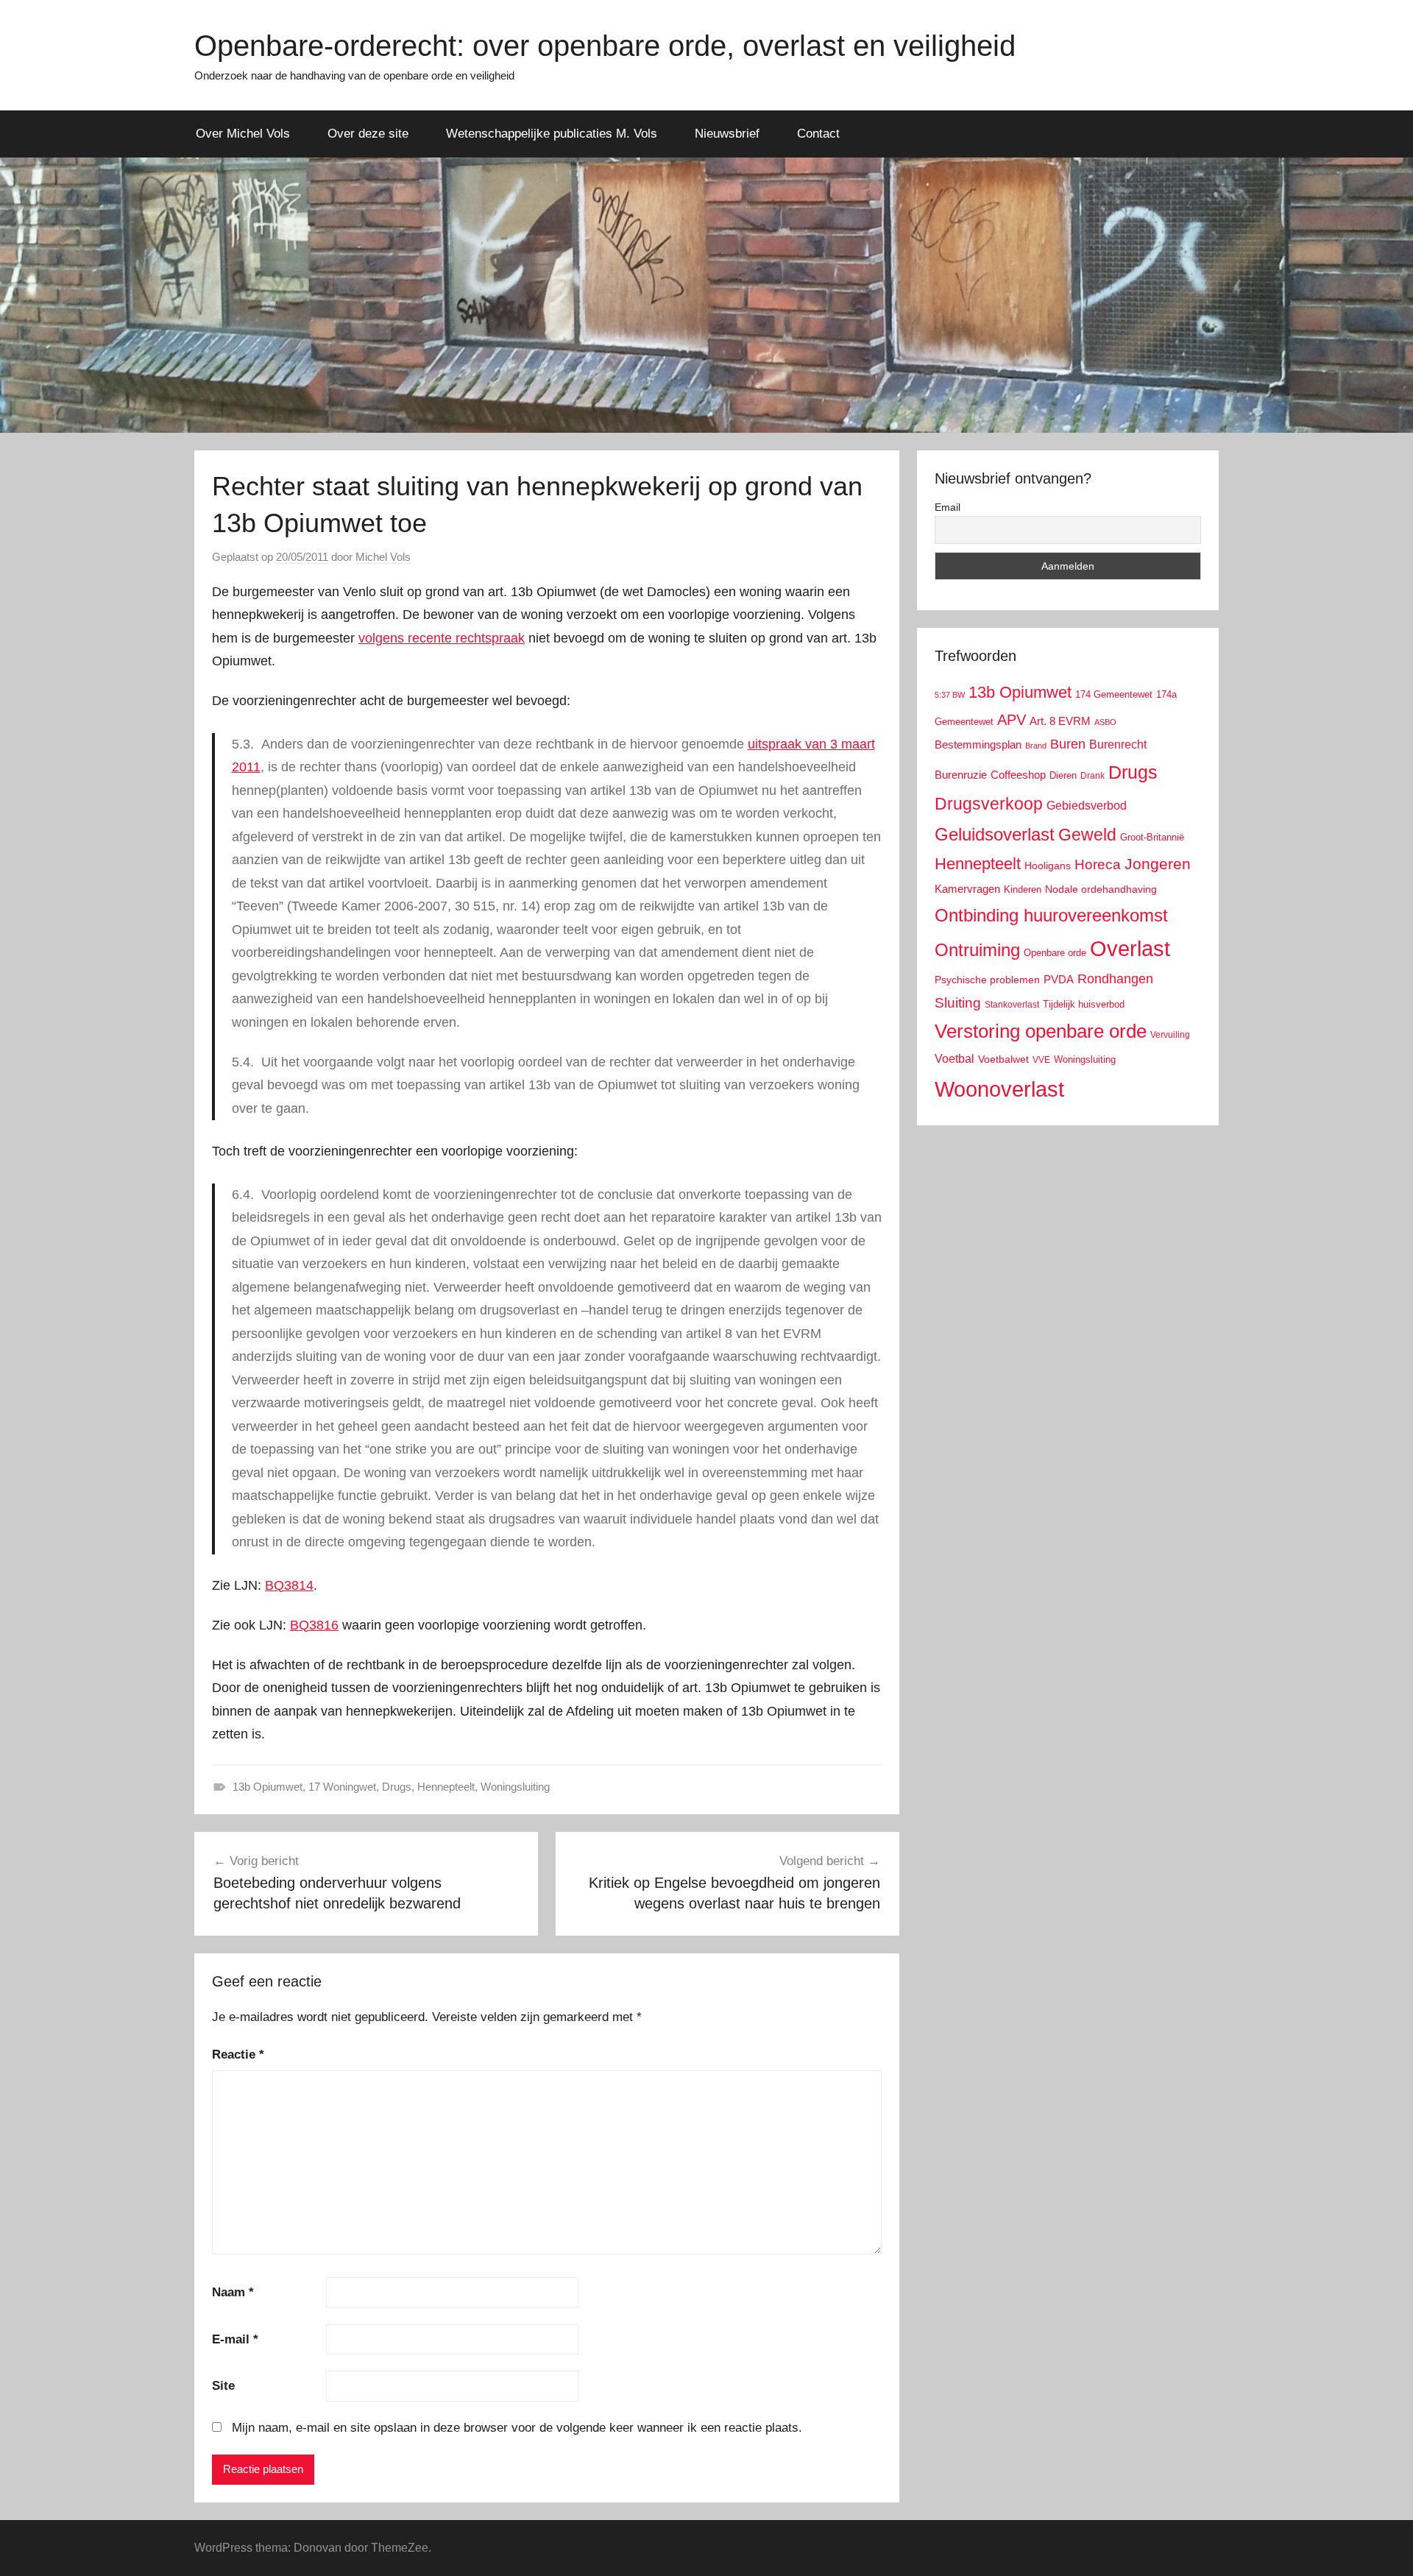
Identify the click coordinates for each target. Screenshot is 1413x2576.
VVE (1041, 1060)
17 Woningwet (342, 1787)
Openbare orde (1055, 953)
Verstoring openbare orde (1041, 1031)
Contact (818, 134)
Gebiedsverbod (1087, 806)
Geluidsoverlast (995, 834)
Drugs (397, 1787)
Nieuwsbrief (727, 134)
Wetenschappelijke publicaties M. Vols (552, 134)
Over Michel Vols (243, 134)
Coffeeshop (1018, 775)
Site (223, 2386)
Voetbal (955, 1059)
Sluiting (958, 1003)
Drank (1092, 775)
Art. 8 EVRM (1060, 721)
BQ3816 (314, 1625)
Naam (233, 2292)
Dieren (1063, 775)
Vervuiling (1170, 1035)
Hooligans (1048, 866)
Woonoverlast (999, 1089)
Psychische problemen (987, 980)
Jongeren (1158, 864)
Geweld (1087, 835)
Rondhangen (1115, 979)
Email (948, 507)
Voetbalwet (1003, 1059)
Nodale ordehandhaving (1101, 889)
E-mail (235, 2339)
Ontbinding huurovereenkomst (1051, 915)
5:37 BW (950, 695)
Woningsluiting (515, 1787)
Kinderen (1023, 889)
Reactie (238, 2055)
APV (1012, 720)
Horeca (1098, 864)
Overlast (1130, 949)
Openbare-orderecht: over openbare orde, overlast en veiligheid (605, 46)
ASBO (1105, 722)
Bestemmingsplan (978, 744)
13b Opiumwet (268, 1787)
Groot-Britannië (1152, 837)
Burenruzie (961, 775)
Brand (1036, 746)
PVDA (1059, 979)
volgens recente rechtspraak (442, 638)
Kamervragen (967, 889)
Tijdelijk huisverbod (1084, 1005)
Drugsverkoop (989, 804)
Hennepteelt (446, 1787)
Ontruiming (977, 950)
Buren (1068, 744)
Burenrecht (1118, 744)
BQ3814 (289, 1585)
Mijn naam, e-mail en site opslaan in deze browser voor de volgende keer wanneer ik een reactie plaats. (517, 2428)
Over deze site (368, 134)
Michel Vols (383, 557)
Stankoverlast (1012, 1005)
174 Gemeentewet (1114, 694)
